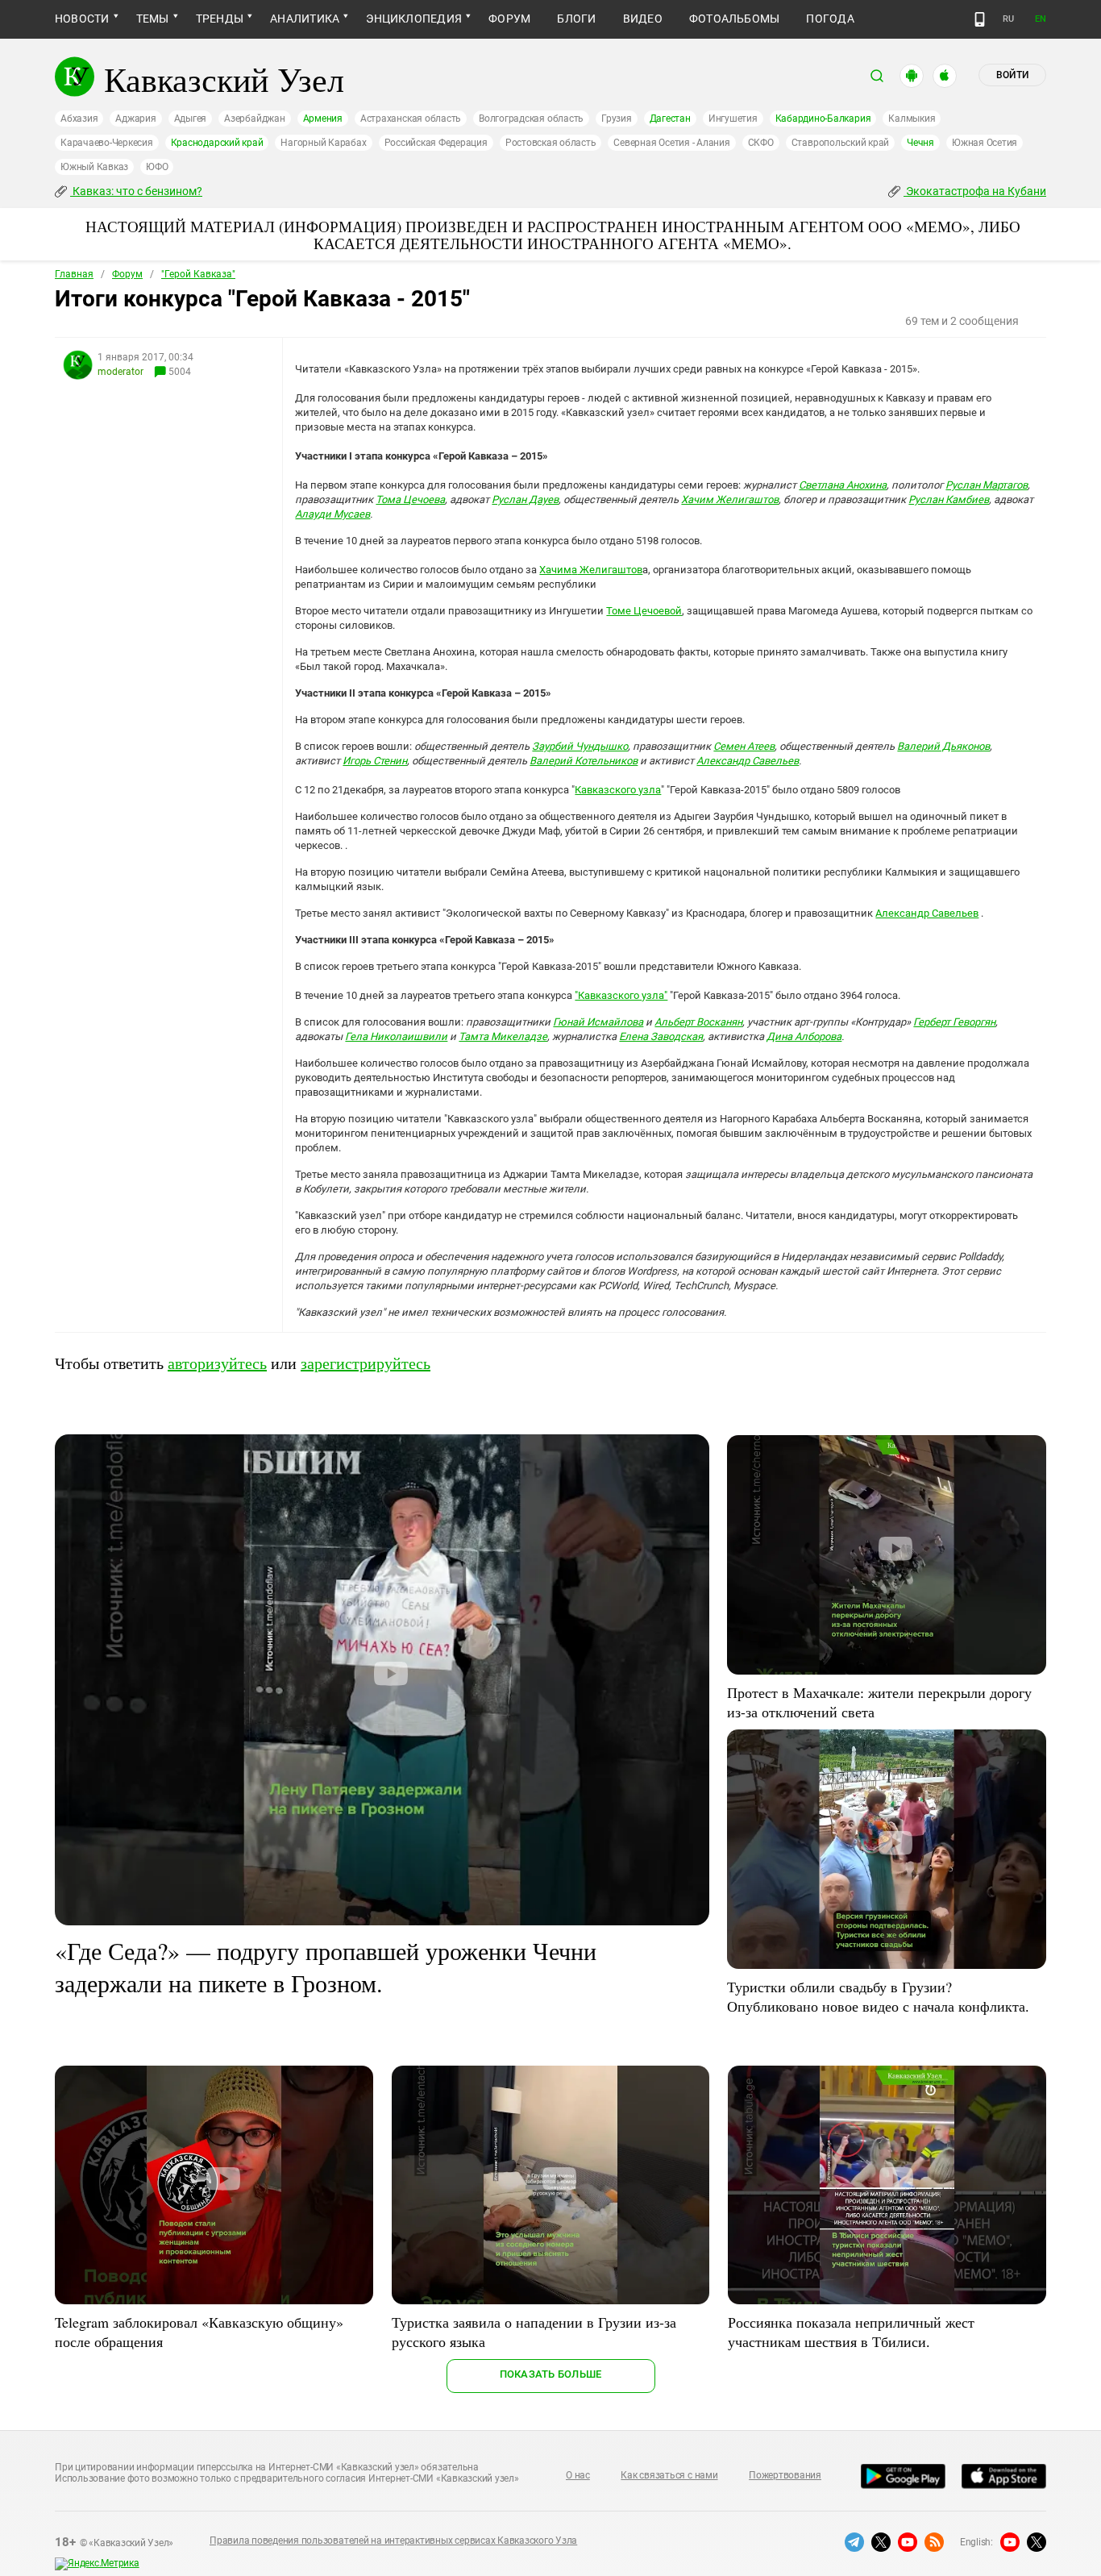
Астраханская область (411, 119)
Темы (153, 19)
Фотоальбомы (735, 19)
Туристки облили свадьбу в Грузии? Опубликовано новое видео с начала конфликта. (878, 1996)
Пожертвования (785, 2475)
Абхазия (79, 119)
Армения (323, 119)
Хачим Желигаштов (730, 499)
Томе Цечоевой (644, 611)
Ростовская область (551, 143)
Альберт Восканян (698, 1022)
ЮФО (157, 167)
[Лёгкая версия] (980, 19)
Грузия (617, 119)
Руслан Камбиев (949, 499)
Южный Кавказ (94, 167)
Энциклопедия (414, 19)
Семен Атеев (744, 746)
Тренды (220, 19)
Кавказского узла (618, 790)
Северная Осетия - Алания (671, 143)
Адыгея (191, 119)
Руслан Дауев (525, 499)
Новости (82, 19)
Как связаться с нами (669, 2475)
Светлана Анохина (843, 485)
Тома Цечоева (410, 499)
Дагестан (670, 119)
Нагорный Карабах (323, 143)
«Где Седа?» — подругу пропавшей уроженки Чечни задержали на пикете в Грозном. (326, 1966)
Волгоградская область (531, 119)
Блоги (576, 19)
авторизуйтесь (217, 1363)
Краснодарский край (217, 143)
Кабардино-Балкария (823, 119)
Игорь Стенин (375, 761)
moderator (120, 372)
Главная (74, 274)
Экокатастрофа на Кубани (975, 191)
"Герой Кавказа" (198, 274)
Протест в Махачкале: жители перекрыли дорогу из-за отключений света (879, 1702)
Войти (1012, 75)
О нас (578, 2475)
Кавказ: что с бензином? (136, 191)
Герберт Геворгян (954, 1022)
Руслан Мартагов (987, 485)
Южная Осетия (985, 143)
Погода (830, 19)
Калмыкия (912, 119)
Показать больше (551, 2374)
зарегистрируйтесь (366, 1363)
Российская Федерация (436, 143)
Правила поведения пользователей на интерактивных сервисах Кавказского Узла (393, 2541)
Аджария (135, 119)
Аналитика (305, 19)
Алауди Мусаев (332, 514)
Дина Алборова (804, 1036)
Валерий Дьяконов (943, 746)
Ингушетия (733, 119)
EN (1041, 19)
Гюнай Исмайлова (598, 1022)
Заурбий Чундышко (580, 746)
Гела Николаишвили (396, 1036)
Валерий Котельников (584, 761)
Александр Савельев (748, 761)
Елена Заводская (661, 1036)
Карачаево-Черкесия (107, 143)
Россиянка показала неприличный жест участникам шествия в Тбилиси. (851, 2332)
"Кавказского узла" (621, 995)
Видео (643, 19)
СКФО (761, 143)
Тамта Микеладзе (503, 1036)
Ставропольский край (840, 143)
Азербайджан (254, 119)
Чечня (920, 143)
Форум (509, 19)
